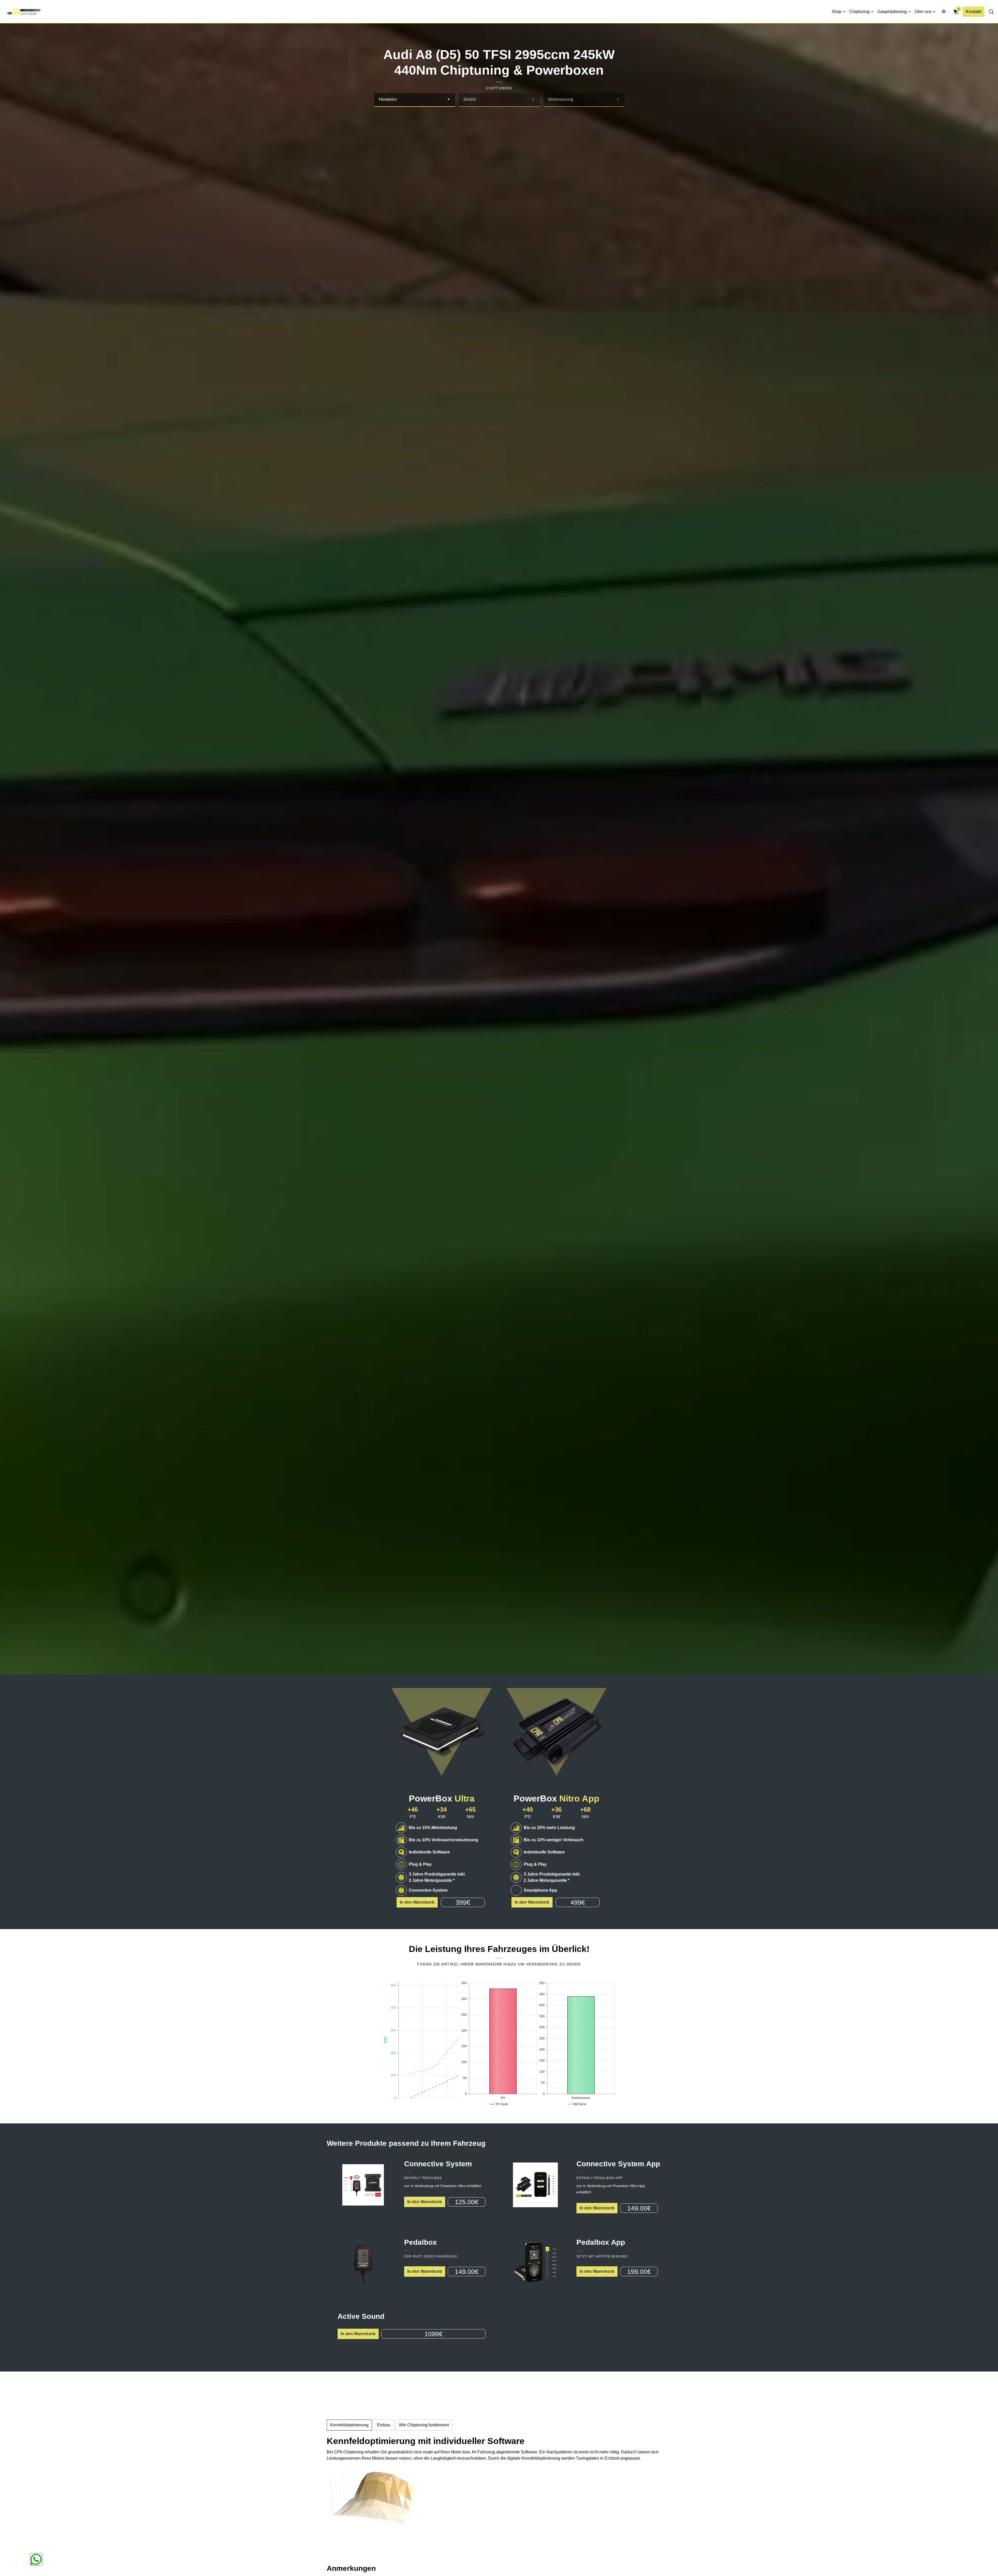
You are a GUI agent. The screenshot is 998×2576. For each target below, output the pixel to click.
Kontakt (974, 12)
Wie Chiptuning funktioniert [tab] (424, 2425)
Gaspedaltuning (892, 12)
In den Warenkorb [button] (417, 1902)
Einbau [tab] (384, 2425)
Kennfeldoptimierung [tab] (349, 2425)
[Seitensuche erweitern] (991, 12)
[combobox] (415, 100)
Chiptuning (859, 12)
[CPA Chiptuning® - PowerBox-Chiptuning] (24, 12)
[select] (448, 100)
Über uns (923, 12)
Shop (837, 12)
